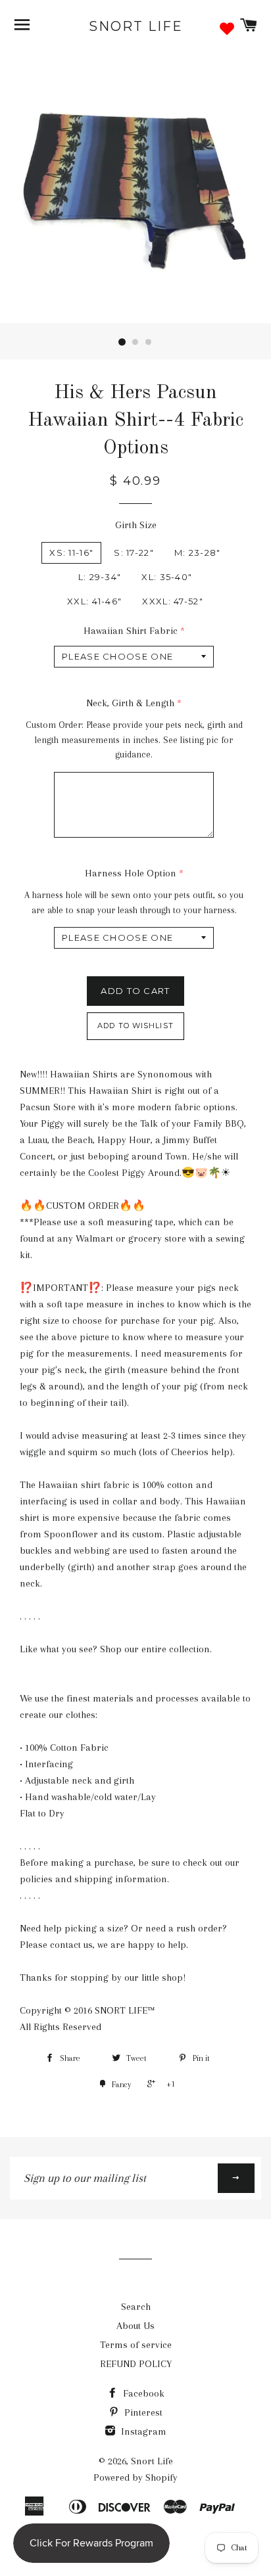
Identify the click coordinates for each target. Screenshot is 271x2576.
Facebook (142, 2393)
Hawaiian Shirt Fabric (131, 631)
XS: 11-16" (71, 553)
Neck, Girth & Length (130, 703)
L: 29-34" (100, 577)
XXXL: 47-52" (173, 601)
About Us (135, 2326)
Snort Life (136, 26)
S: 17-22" (134, 553)
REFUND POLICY (136, 2364)
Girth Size (136, 525)
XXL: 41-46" (94, 601)
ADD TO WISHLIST (135, 1026)
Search (136, 2307)
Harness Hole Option (131, 873)
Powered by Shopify (135, 2477)
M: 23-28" (198, 553)
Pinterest (142, 2412)
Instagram (142, 2431)
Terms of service (136, 2345)
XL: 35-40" (167, 577)
